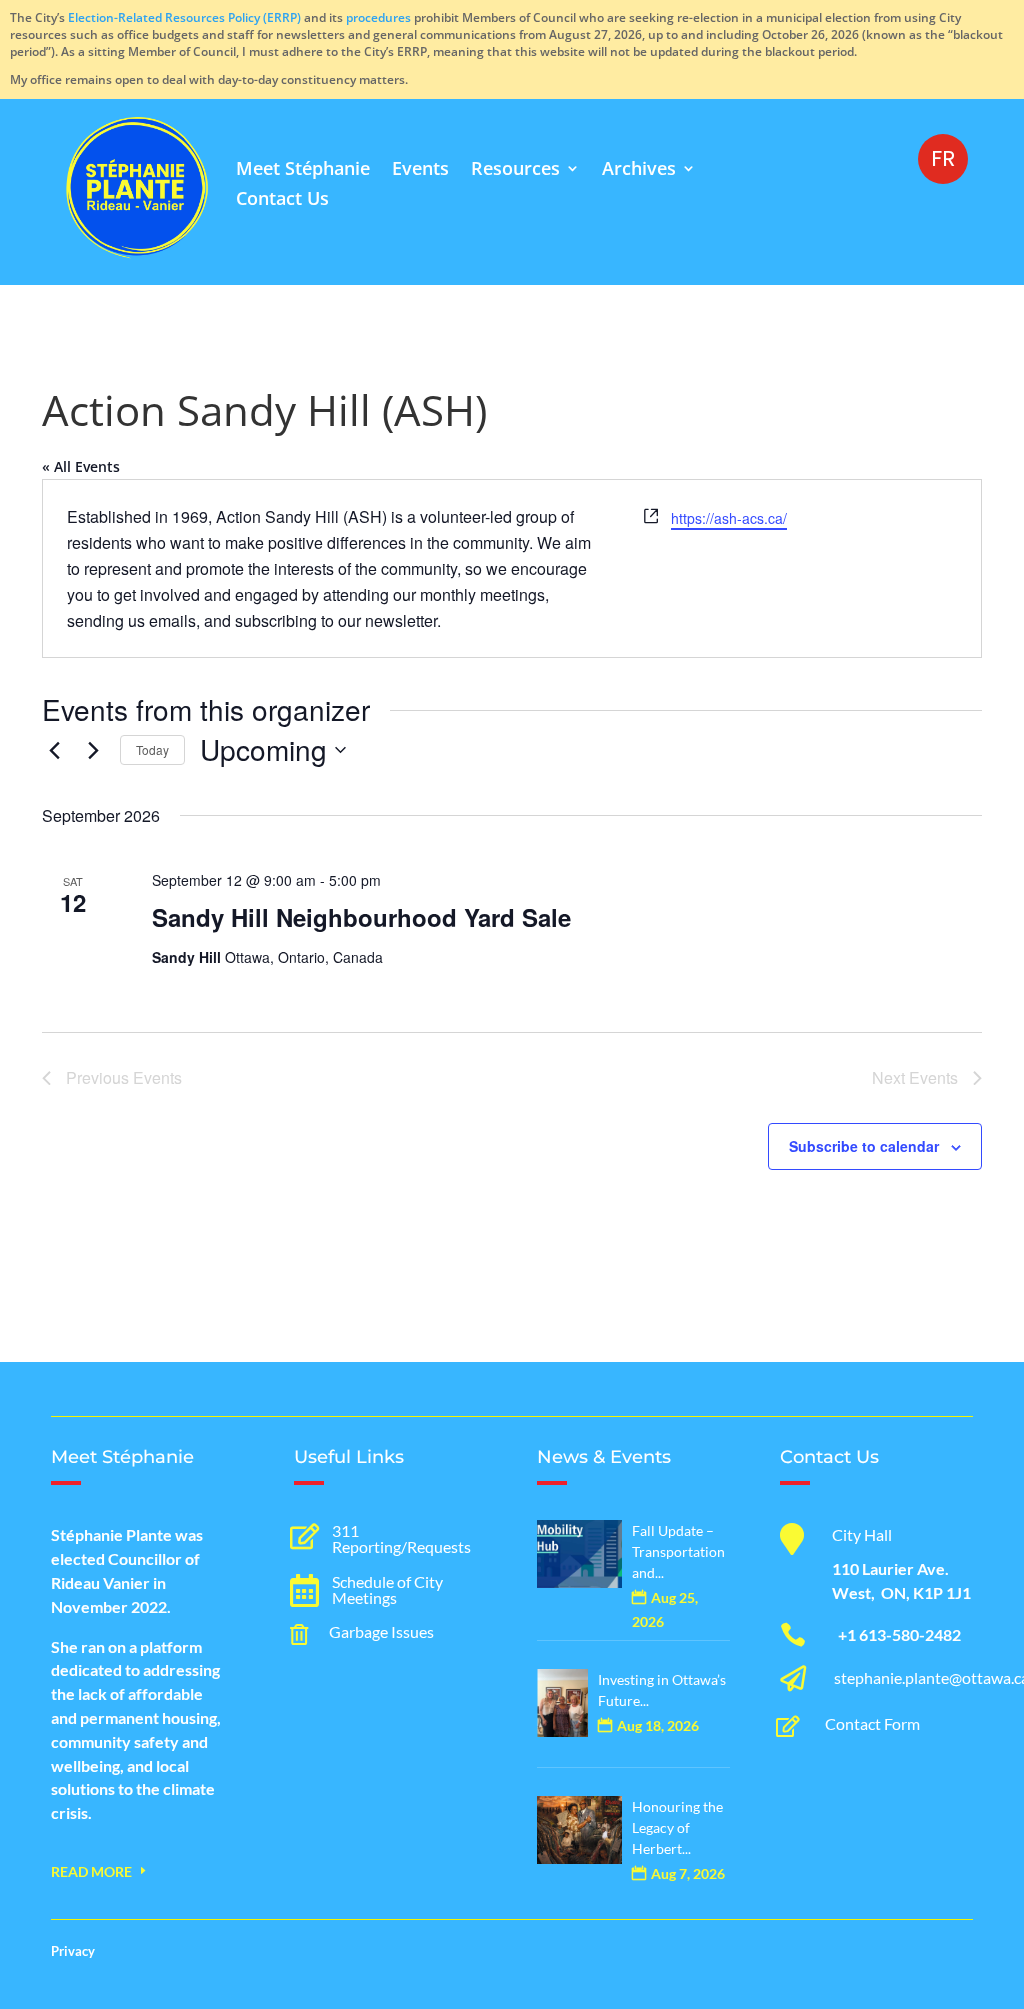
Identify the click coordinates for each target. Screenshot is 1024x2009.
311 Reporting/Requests (401, 1538)
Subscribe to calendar (864, 1146)
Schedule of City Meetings (387, 1589)
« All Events (81, 466)
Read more (91, 1871)
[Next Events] (93, 750)
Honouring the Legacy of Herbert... (677, 1827)
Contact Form (872, 1723)
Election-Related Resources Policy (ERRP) (184, 17)
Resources (515, 170)
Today (152, 749)
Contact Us (282, 200)
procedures (378, 17)
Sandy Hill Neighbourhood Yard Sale (361, 917)
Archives (639, 170)
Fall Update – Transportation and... (678, 1551)
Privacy (73, 1951)
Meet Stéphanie (303, 170)
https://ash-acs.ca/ (729, 518)
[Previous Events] (54, 750)
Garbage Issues (381, 1631)
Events (420, 170)
